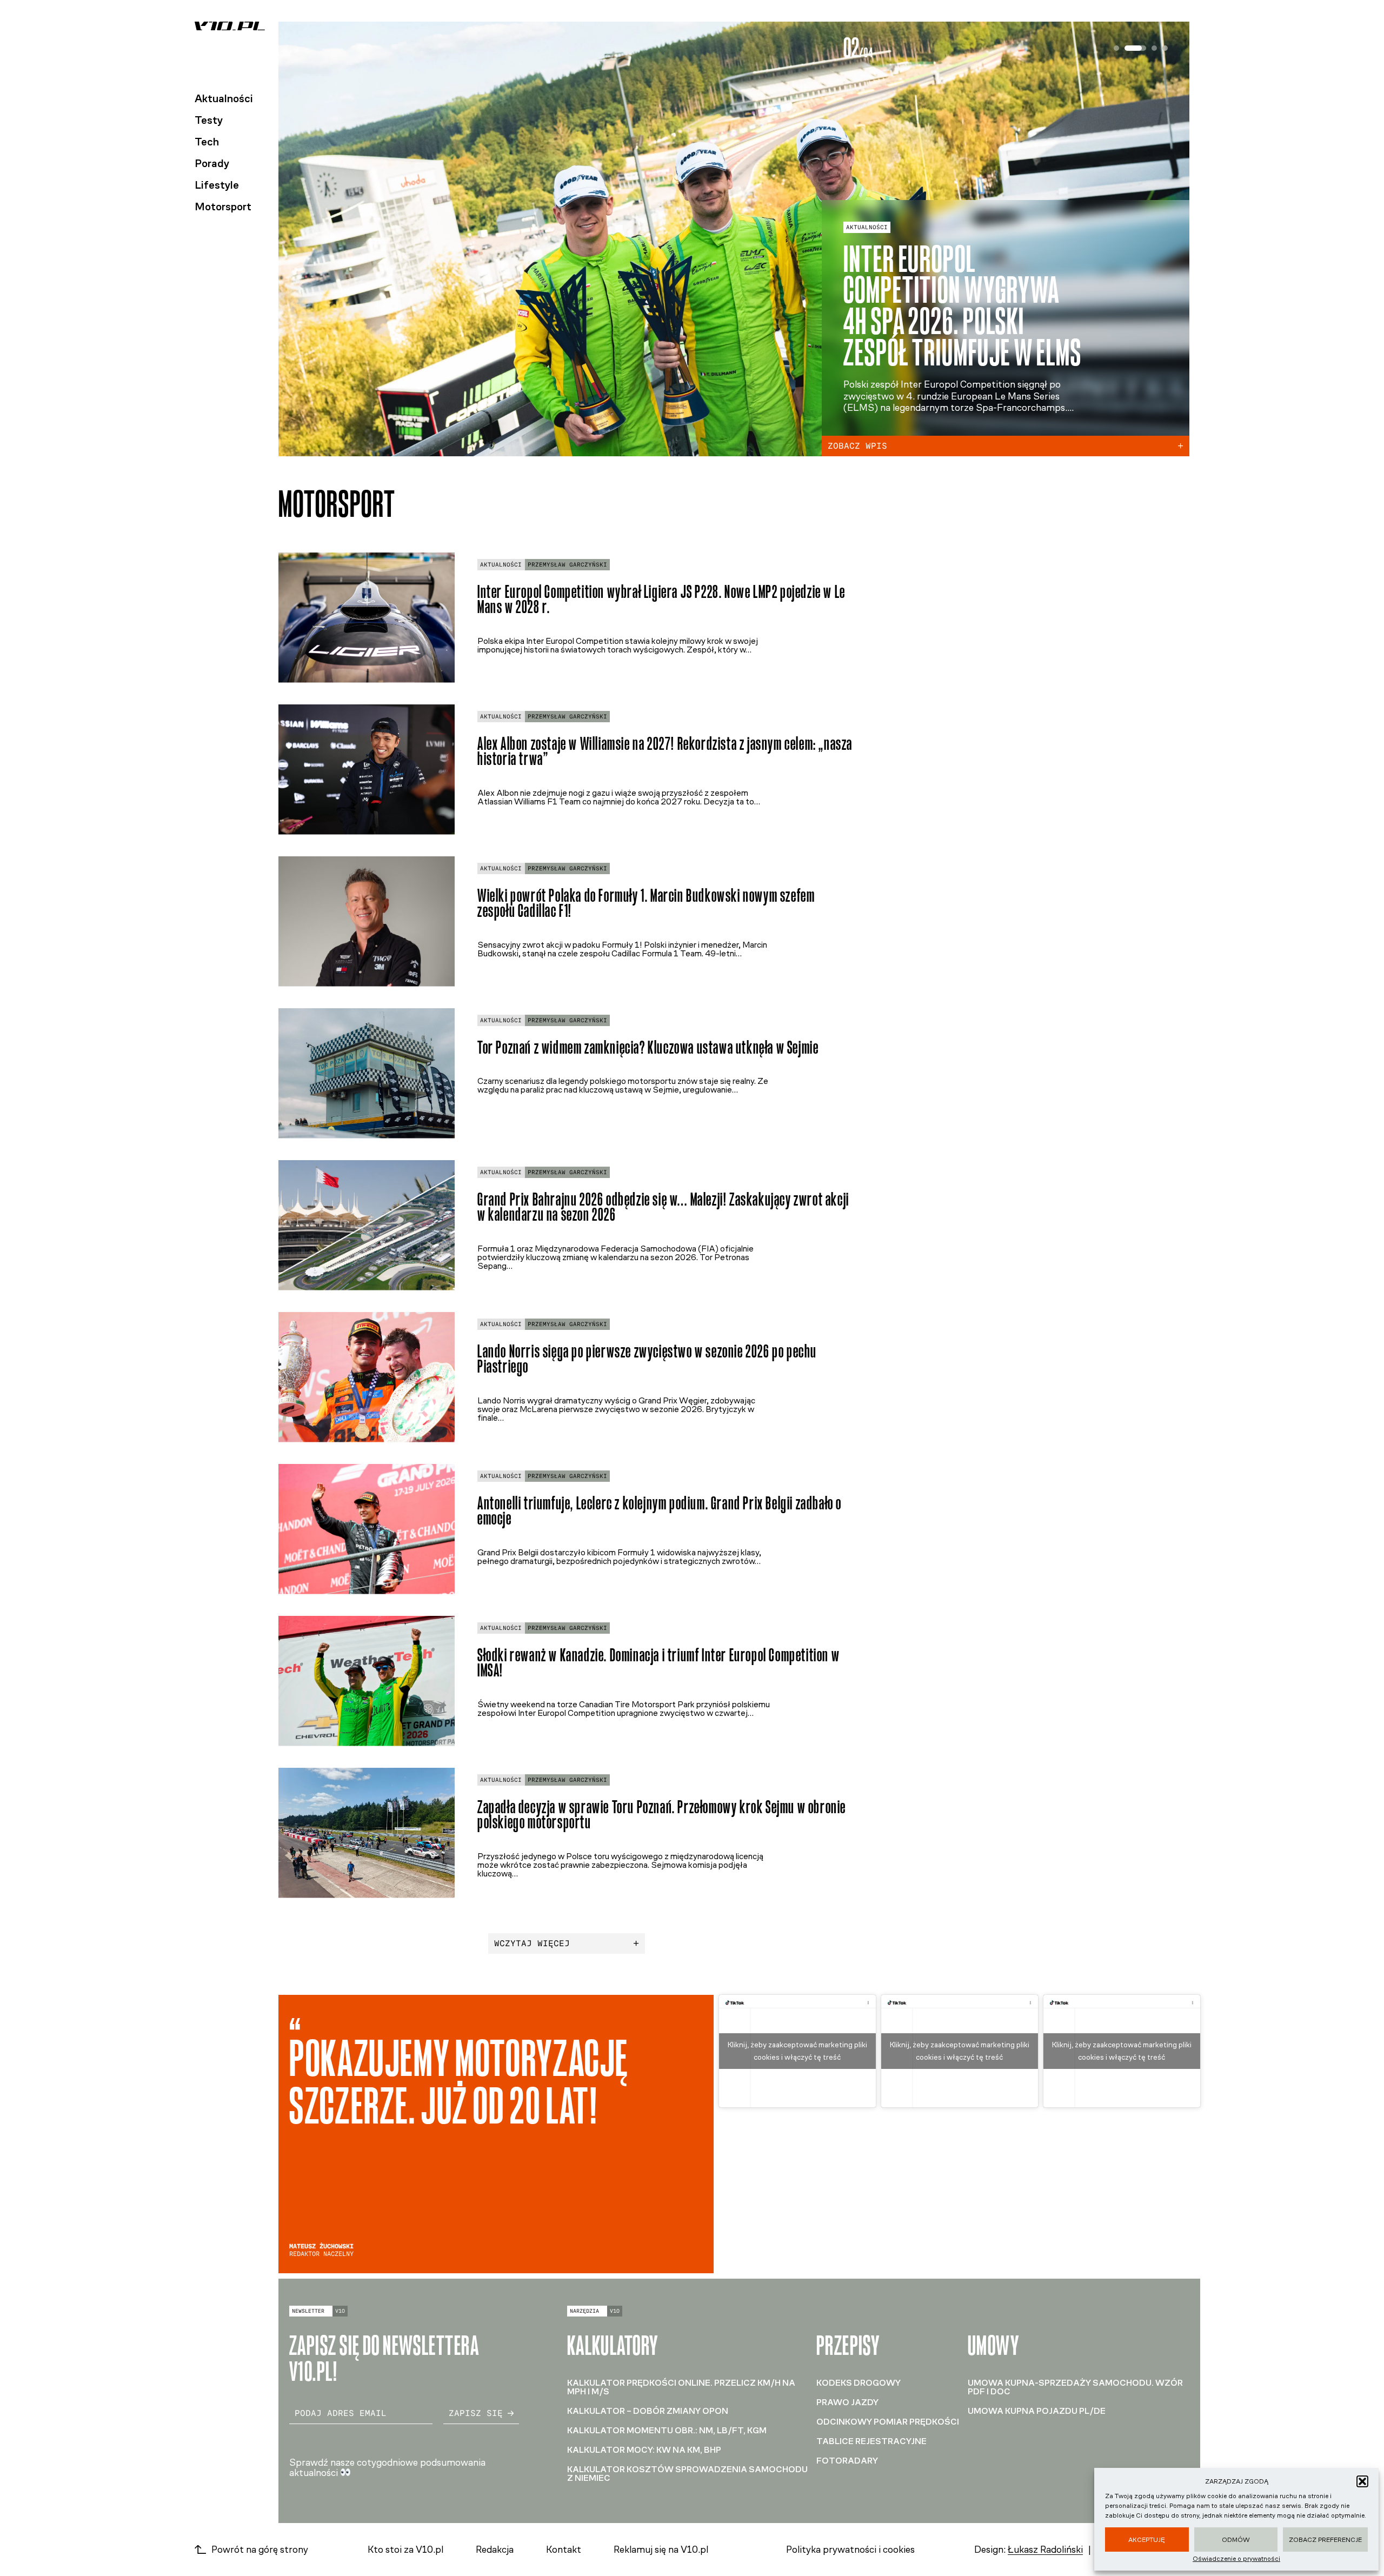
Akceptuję (1147, 2540)
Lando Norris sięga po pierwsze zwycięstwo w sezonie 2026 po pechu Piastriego (647, 1359)
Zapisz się (476, 2413)
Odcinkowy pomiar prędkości (888, 2422)
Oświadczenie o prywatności (1236, 2559)
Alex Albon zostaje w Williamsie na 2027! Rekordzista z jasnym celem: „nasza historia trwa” (665, 751)
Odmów (1236, 2540)
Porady (212, 163)
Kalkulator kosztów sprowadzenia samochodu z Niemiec (687, 2474)
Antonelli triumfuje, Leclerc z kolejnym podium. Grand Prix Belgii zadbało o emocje (660, 1511)
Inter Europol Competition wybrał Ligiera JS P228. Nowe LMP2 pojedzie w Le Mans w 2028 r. (661, 600)
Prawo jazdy (847, 2402)
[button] (1362, 2481)
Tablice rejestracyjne (871, 2441)
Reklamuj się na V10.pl (661, 2550)
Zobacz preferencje (1325, 2540)
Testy (209, 120)
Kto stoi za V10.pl (405, 2550)
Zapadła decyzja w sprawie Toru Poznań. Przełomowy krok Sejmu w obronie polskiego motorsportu (662, 1815)
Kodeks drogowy (859, 2383)
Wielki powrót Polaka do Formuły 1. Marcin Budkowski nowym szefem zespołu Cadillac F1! (646, 903)
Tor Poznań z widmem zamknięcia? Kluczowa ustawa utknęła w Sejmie (648, 1047)
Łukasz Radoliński (1045, 2550)
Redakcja (495, 2550)
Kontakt (564, 2550)
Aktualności (224, 98)
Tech (207, 142)
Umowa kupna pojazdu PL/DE (1037, 2411)
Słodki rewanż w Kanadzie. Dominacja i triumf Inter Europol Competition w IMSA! (658, 1663)
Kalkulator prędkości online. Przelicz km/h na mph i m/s (681, 2387)
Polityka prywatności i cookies (850, 2550)
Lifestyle (217, 185)
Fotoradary (847, 2461)
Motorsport (223, 207)
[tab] (1116, 48)
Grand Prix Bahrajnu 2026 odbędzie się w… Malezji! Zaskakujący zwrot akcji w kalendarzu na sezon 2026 (663, 1207)
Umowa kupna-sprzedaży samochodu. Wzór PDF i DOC (1075, 2387)
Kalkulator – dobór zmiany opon (648, 2411)
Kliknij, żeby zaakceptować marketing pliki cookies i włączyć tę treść (797, 2051)
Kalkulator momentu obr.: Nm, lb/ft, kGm (667, 2430)
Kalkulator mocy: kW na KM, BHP (644, 2450)
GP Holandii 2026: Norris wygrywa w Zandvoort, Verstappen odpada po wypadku (958, 306)
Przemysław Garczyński (567, 565)
